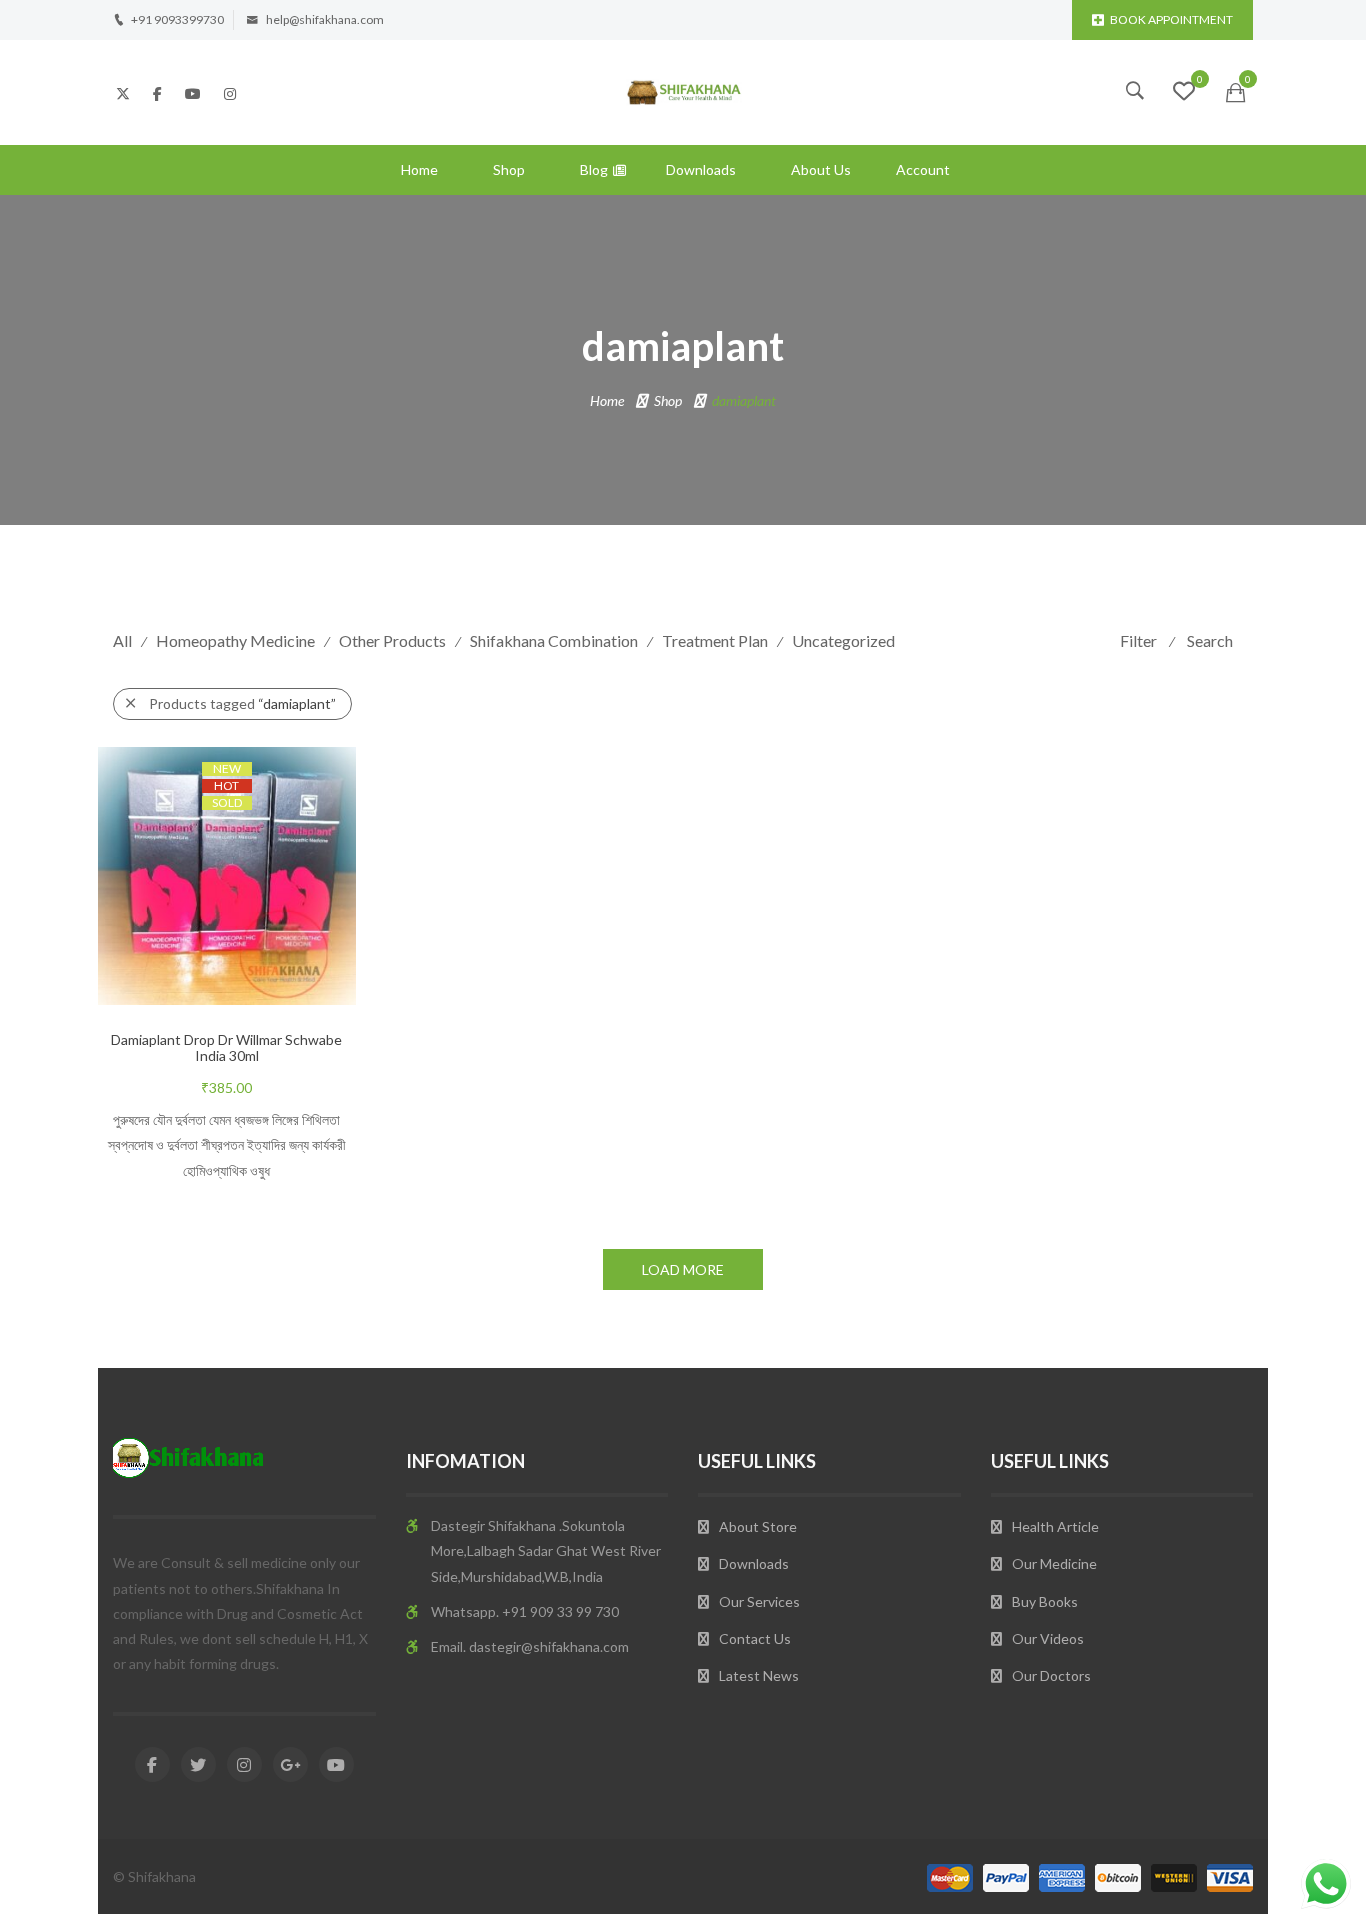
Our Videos (1048, 1638)
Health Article (1055, 1526)
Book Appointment (1171, 19)
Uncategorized (843, 640)
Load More (683, 1269)
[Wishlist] (1184, 93)
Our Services (759, 1601)
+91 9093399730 (177, 19)
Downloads (701, 169)
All (122, 640)
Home (419, 169)
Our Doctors (1051, 1675)
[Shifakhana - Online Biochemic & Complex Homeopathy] (682, 90)
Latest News (759, 1675)
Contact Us (755, 1638)
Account (923, 169)
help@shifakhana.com (325, 19)
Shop (509, 169)
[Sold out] (247, 920)
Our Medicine (1054, 1563)
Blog (594, 169)
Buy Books (1045, 1601)
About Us (821, 169)
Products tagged (242, 703)
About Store (758, 1526)
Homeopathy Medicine (235, 640)
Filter (1138, 640)
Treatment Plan (715, 640)
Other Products (392, 640)
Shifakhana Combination (554, 640)
